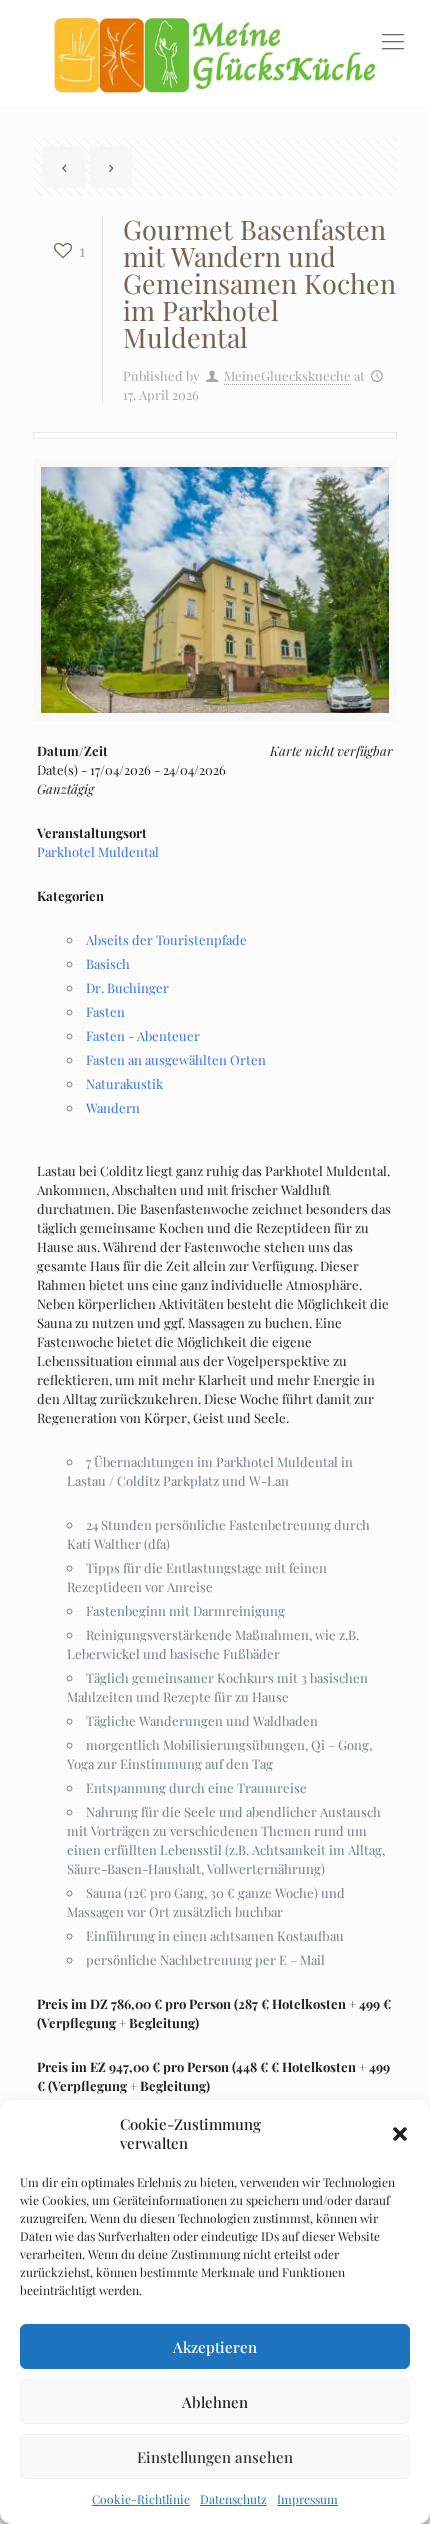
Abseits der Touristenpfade (166, 939)
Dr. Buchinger (127, 987)
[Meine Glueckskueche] (215, 53)
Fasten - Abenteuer (143, 1035)
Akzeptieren (215, 2347)
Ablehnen (215, 2402)
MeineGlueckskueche (287, 375)
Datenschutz (233, 2499)
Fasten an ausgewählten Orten (176, 1059)
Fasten (105, 1011)
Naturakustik (124, 1083)
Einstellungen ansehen (215, 2457)
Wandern (113, 1107)
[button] (400, 2134)
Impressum (307, 2499)
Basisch (108, 963)
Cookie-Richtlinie (141, 2499)
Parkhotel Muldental (98, 851)
